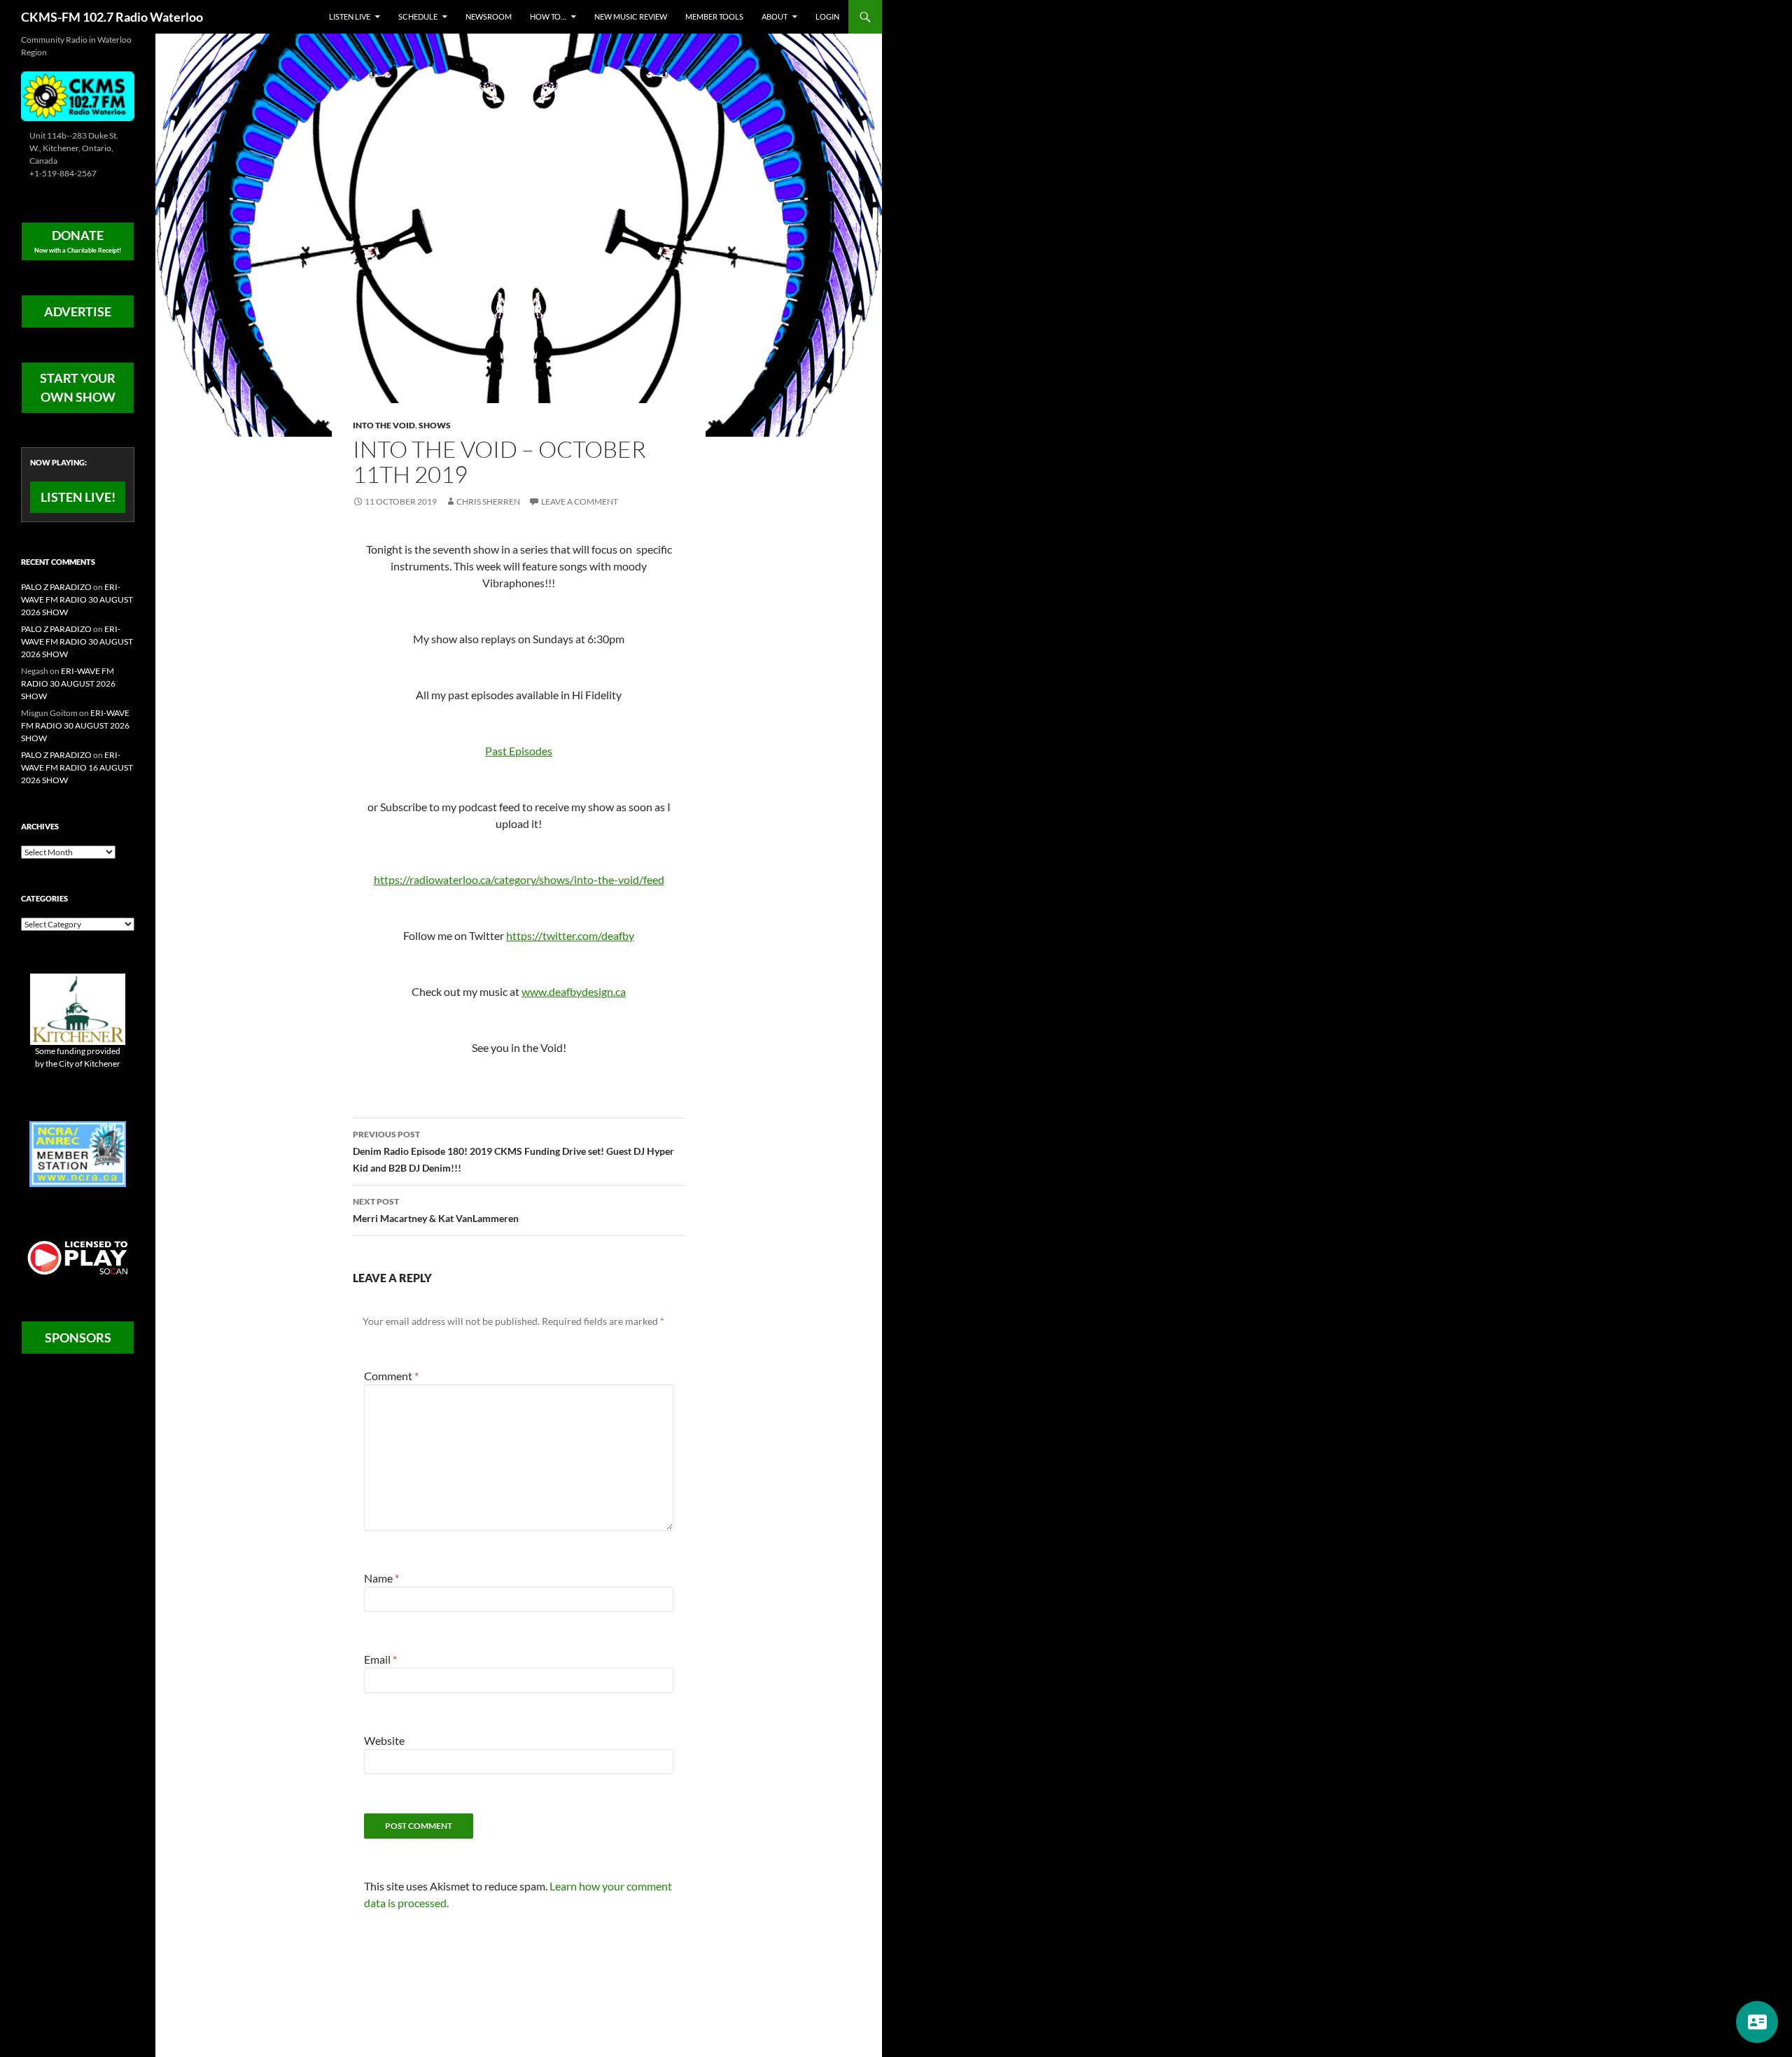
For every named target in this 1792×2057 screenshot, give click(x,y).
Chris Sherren (488, 501)
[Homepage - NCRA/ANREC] (78, 1153)
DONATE (78, 241)
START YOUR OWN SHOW (78, 387)
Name (381, 1578)
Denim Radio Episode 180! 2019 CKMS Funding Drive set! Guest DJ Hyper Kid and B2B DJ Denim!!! (513, 1151)
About (775, 16)
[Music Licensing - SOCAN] (78, 1257)
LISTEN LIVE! (78, 497)
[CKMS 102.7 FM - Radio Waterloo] (78, 95)
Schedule (418, 16)
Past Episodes (519, 751)
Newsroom (489, 16)
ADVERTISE (78, 311)
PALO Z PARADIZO (56, 587)
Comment (391, 1376)
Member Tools (714, 16)
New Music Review (631, 16)
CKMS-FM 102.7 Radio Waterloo (112, 17)
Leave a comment (580, 501)
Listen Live (350, 16)
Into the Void (384, 425)
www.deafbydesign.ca (574, 991)
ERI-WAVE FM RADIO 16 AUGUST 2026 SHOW (77, 767)
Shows (435, 425)
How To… (548, 16)
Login (827, 16)
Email (380, 1659)
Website (384, 1740)
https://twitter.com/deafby (570, 935)
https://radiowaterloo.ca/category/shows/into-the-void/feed (519, 879)
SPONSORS (78, 1338)
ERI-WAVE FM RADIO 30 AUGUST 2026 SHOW (77, 599)
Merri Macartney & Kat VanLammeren (436, 1210)
